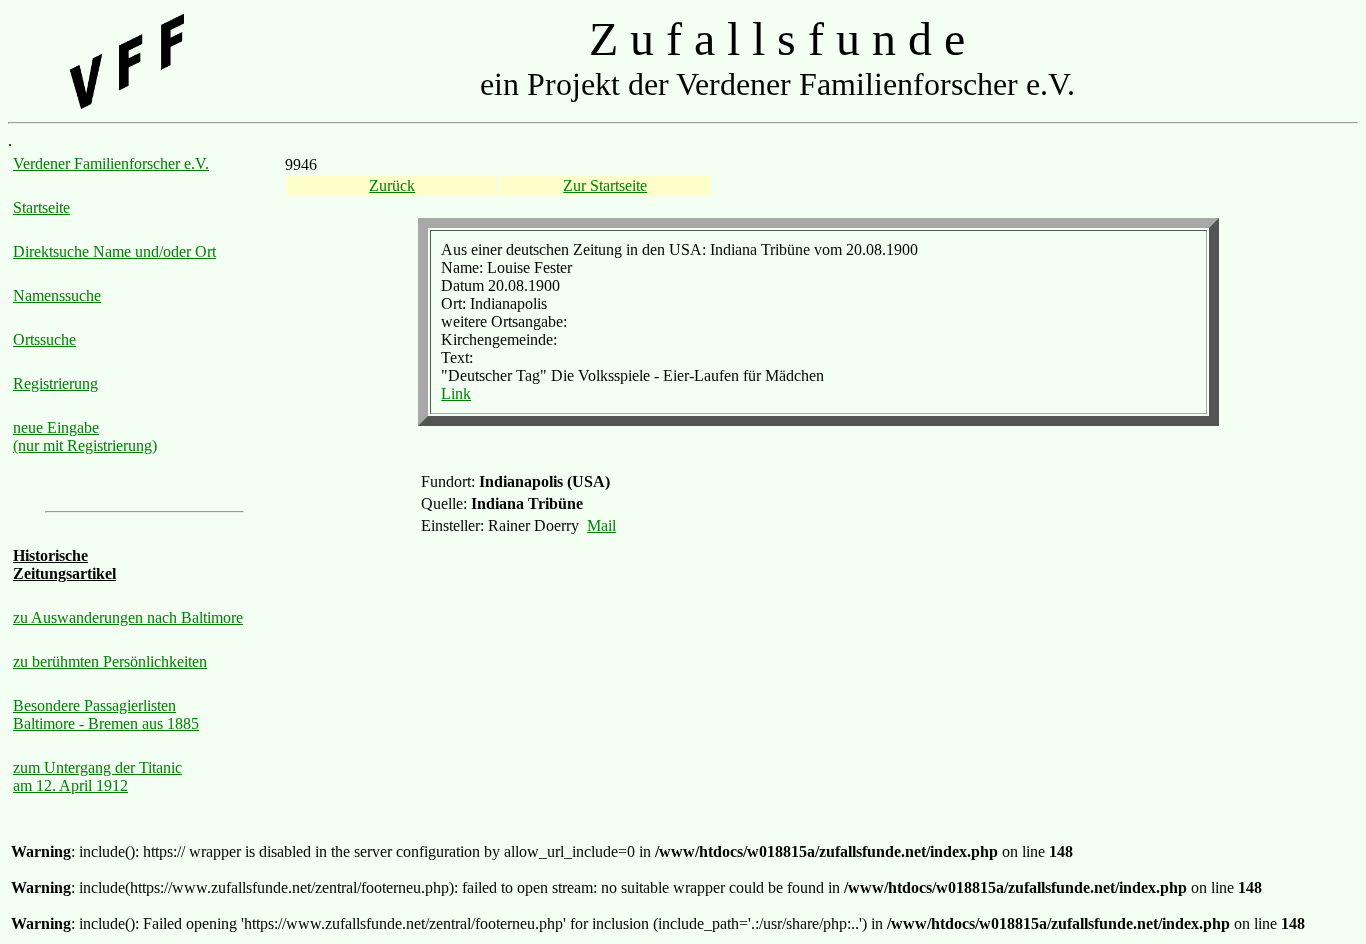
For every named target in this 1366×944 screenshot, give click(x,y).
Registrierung (55, 383)
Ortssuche (44, 339)
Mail (601, 525)
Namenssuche (57, 295)
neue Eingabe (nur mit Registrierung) (85, 436)
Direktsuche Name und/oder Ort (114, 251)
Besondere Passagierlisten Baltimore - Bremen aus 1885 (106, 714)
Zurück (392, 185)
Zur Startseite (605, 185)
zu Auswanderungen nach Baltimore (128, 617)
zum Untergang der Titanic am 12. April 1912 (97, 776)
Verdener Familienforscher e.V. (111, 163)
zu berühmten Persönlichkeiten (110, 661)
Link (456, 393)
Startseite (41, 207)
